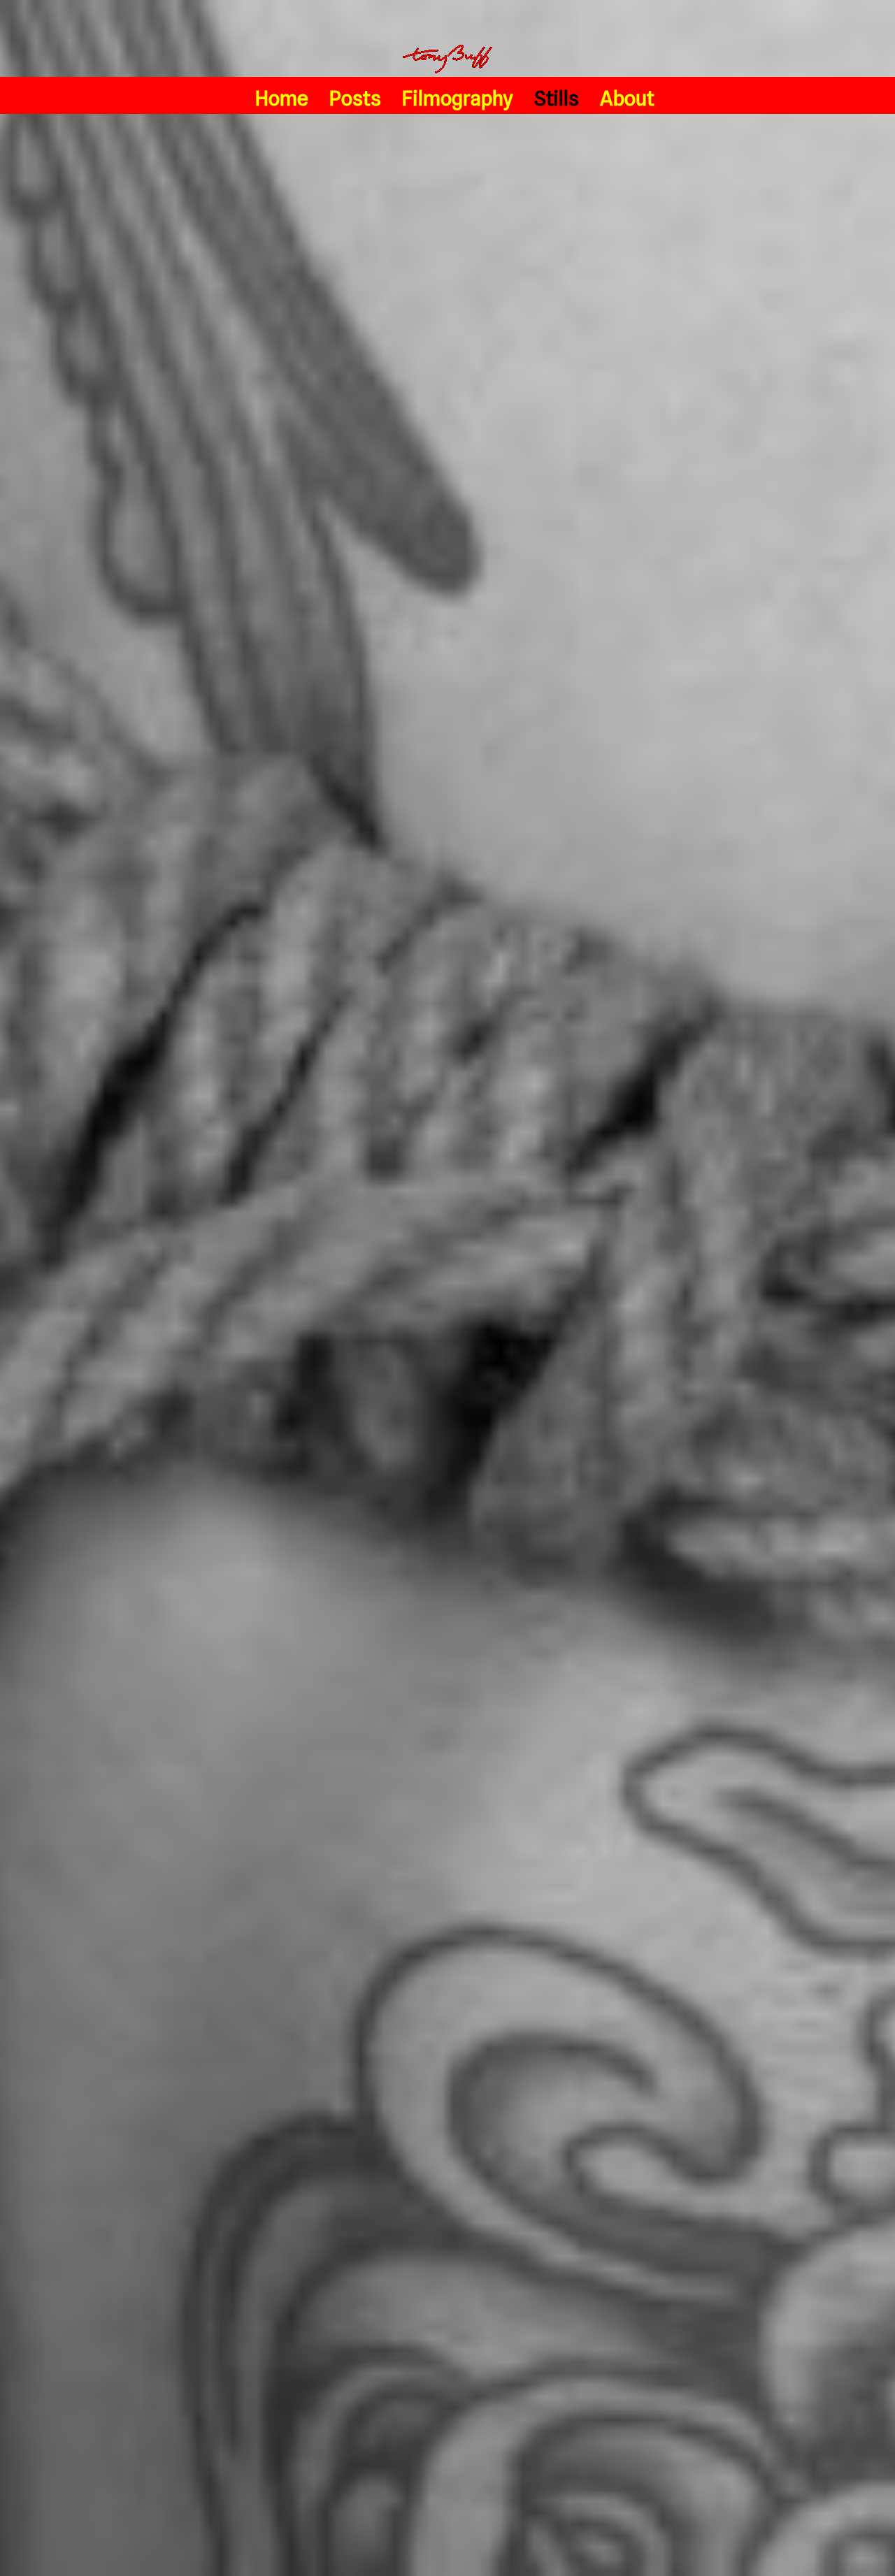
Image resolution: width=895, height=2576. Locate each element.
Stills (557, 98)
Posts (355, 98)
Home (282, 98)
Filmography (458, 98)
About (627, 98)
